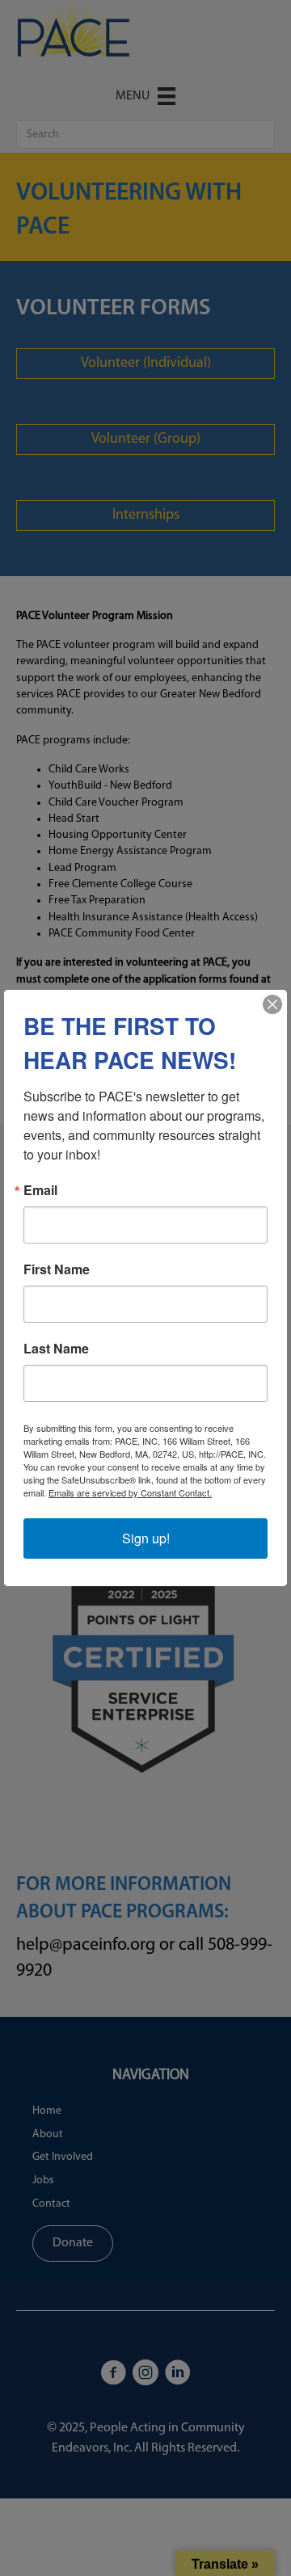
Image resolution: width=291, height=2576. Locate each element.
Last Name (56, 1349)
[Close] (272, 1004)
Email (40, 1190)
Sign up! (146, 1538)
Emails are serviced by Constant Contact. (130, 1492)
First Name (57, 1269)
